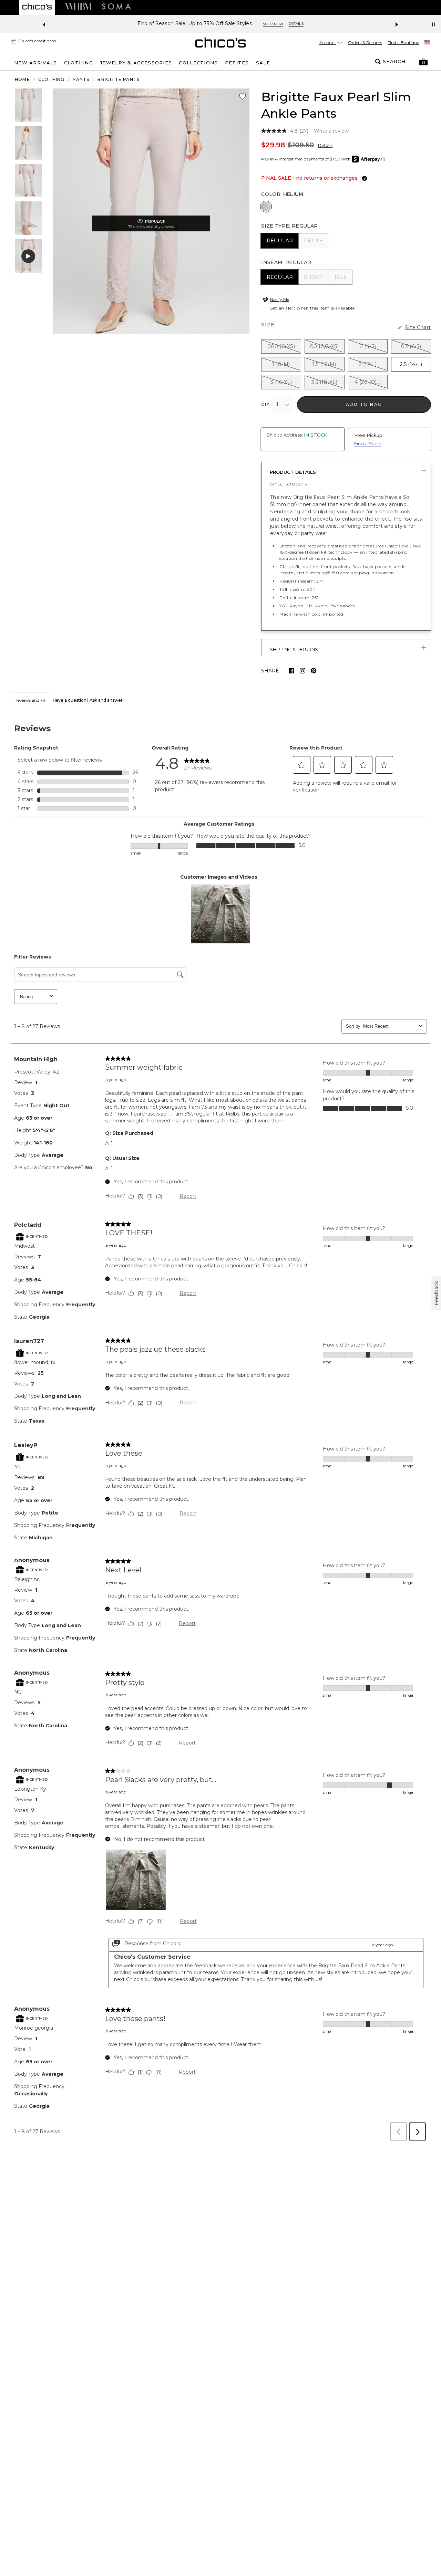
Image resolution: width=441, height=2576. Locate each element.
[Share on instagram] (302, 671)
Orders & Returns (365, 43)
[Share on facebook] (291, 671)
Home (22, 79)
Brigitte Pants (119, 79)
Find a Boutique (403, 43)
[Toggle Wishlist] (243, 97)
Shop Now (273, 24)
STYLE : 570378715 (288, 484)
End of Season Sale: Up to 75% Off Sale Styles (195, 24)
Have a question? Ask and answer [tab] (88, 700)
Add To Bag (364, 404)
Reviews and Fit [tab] (30, 700)
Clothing (52, 79)
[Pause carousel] (433, 24)
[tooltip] (363, 178)
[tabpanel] (220, 1427)
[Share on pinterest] (314, 671)
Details (325, 145)
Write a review (331, 131)
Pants (81, 79)
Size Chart (418, 327)
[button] (423, 62)
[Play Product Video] (28, 256)
